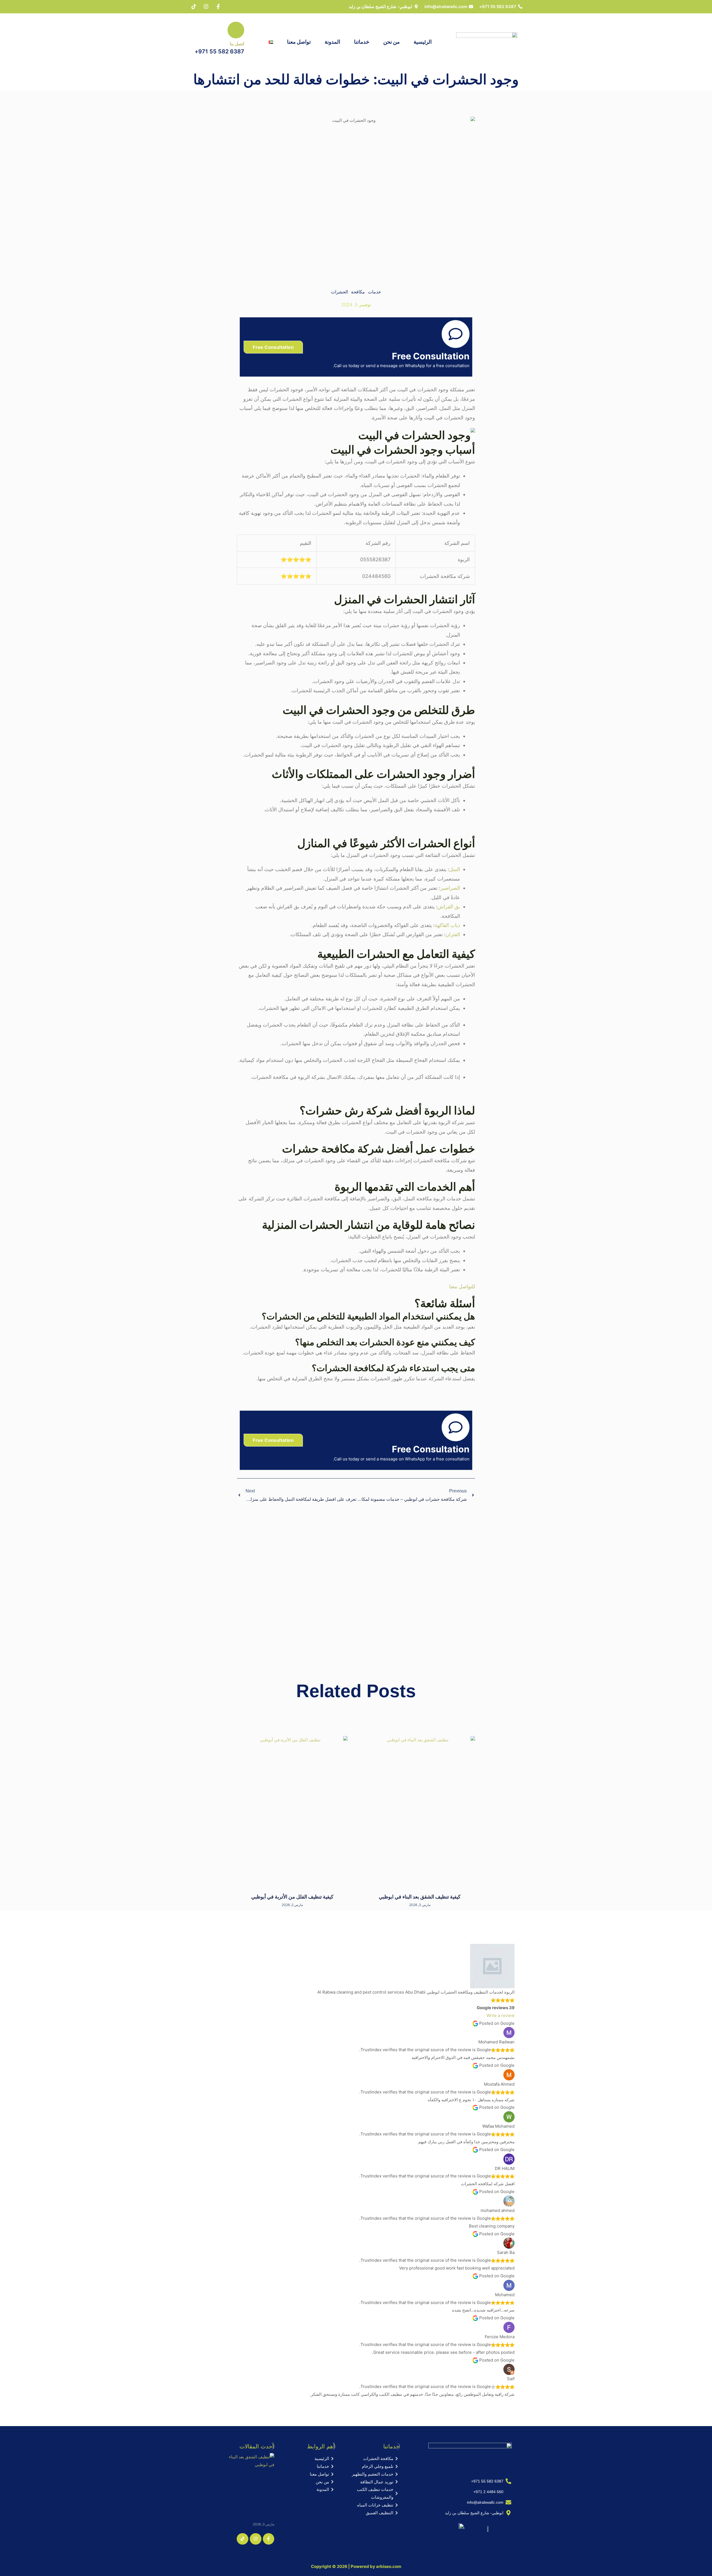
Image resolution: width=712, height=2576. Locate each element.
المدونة (332, 42)
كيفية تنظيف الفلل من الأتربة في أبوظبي (292, 1897)
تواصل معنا (299, 42)
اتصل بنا (237, 44)
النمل (455, 869)
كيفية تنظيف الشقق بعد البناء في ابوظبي (420, 1897)
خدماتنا (362, 42)
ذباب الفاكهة (447, 925)
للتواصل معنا (462, 1286)
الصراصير (450, 888)
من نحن (391, 42)
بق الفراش (449, 907)
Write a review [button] (500, 2015)
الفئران (453, 934)
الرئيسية (423, 42)
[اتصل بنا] (236, 30)
